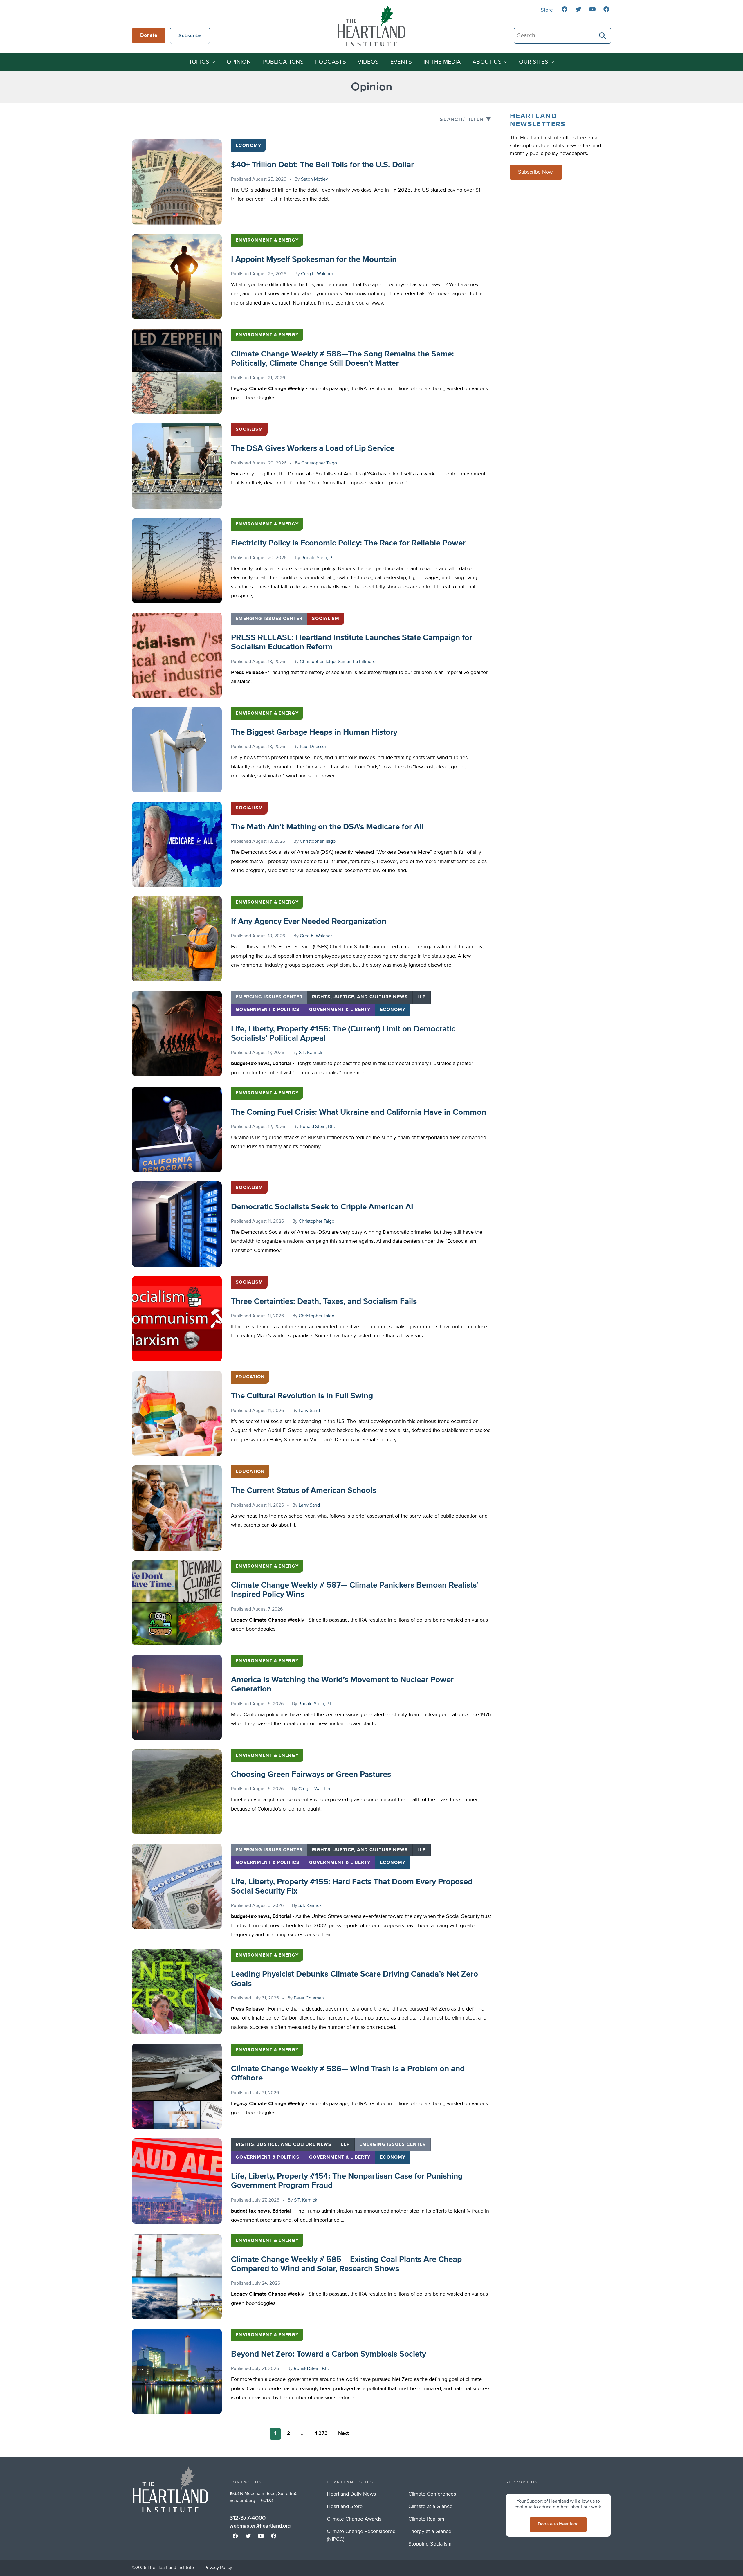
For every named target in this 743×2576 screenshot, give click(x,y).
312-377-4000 (248, 2518)
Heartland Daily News (351, 2494)
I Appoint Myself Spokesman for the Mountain (314, 260)
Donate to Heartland (558, 2524)
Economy (248, 146)
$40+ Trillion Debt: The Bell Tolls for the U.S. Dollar (322, 165)
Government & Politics (268, 1010)
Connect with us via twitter (578, 9)
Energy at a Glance (430, 2532)
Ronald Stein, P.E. (319, 558)
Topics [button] (199, 62)
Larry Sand (309, 1411)
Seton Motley (314, 179)
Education (250, 1377)
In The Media (442, 62)
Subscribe (190, 36)
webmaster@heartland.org (260, 2526)
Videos (368, 62)
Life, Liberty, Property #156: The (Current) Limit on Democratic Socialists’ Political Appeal (343, 1034)
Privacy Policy (218, 2568)
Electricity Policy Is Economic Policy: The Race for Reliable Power (348, 543)
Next (343, 2433)
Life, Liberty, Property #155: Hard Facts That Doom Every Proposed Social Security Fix (352, 1887)
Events (401, 62)
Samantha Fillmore (357, 662)
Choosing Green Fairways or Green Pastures (311, 1775)
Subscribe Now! (536, 172)
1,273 (321, 2433)
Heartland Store (345, 2507)
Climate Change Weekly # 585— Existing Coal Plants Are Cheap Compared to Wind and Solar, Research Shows (346, 2264)
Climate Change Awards (354, 2519)
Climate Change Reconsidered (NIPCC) (361, 2536)
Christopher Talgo (319, 463)
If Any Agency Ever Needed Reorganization (309, 922)
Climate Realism (426, 2519)
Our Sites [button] (534, 62)
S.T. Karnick (311, 1053)
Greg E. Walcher (317, 274)
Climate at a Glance (430, 2507)
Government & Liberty (340, 1010)
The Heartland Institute (371, 26)
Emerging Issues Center (269, 619)
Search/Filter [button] (462, 120)
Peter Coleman (309, 1998)
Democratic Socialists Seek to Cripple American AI (322, 1207)
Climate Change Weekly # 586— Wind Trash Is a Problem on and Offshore (348, 2074)
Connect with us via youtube (592, 9)
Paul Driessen (314, 747)
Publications (283, 62)
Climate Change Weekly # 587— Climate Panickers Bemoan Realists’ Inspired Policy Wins (355, 1590)
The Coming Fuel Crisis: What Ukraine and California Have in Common (359, 1112)
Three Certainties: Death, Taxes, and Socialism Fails (324, 1302)
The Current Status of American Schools (304, 1491)
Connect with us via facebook (565, 9)
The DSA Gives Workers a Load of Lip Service (313, 448)
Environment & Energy (267, 240)
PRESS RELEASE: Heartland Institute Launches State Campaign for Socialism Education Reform (352, 642)
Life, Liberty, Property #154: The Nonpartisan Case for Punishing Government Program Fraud (347, 2181)
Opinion (239, 62)
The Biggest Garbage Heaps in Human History (314, 732)
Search (603, 36)
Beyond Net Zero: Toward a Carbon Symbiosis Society (329, 2354)
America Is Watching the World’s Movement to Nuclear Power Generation (342, 1685)
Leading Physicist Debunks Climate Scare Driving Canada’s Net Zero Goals (355, 1979)
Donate (149, 35)
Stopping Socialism (430, 2544)
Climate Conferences (432, 2494)
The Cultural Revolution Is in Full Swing (302, 1396)
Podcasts (331, 62)
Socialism (249, 430)
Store (547, 10)
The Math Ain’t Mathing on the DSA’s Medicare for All (327, 827)
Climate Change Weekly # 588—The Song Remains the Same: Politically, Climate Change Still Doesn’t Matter (342, 359)
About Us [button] (487, 62)
